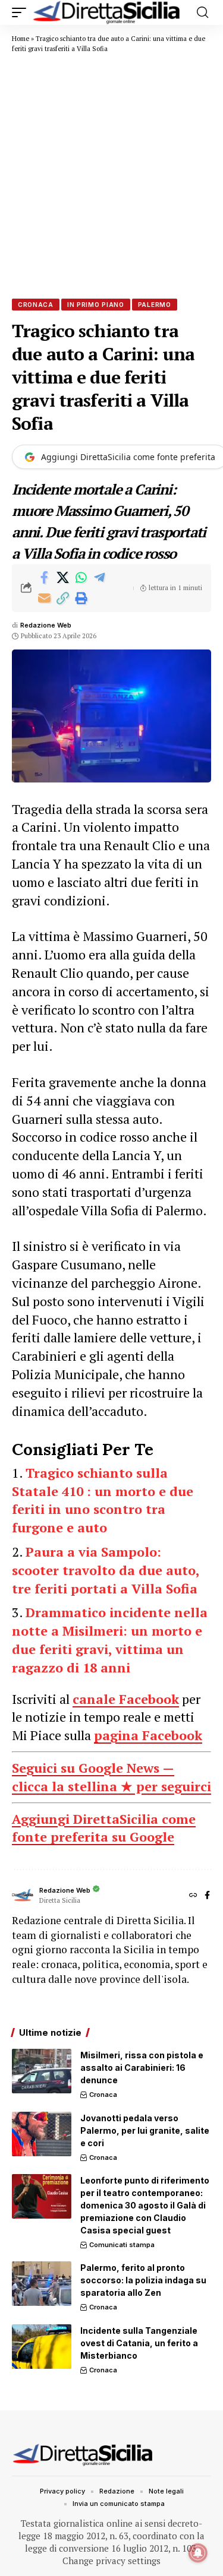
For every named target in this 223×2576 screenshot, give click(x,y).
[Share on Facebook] (44, 578)
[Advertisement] (111, 175)
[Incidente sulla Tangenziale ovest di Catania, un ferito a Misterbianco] (42, 2347)
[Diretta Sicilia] (107, 12)
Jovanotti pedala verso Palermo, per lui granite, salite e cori (145, 2130)
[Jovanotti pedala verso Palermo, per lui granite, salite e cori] (42, 2134)
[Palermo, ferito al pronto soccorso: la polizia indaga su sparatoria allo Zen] (42, 2284)
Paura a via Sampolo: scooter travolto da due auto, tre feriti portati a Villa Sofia (106, 1570)
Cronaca (36, 305)
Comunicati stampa (122, 2245)
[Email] (44, 598)
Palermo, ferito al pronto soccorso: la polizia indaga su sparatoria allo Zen (143, 2280)
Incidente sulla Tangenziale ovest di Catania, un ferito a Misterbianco (139, 2343)
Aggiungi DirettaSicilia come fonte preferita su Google (104, 1828)
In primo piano (96, 305)
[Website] (193, 1896)
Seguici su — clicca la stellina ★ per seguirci (111, 1777)
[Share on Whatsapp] (81, 578)
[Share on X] (62, 578)
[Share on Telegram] (99, 578)
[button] (22, 12)
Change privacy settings (111, 2561)
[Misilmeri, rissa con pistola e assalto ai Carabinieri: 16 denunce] (42, 2071)
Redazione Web (46, 625)
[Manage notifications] (198, 2553)
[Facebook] (207, 1896)
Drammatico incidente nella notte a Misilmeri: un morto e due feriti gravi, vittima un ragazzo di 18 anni (110, 1639)
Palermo (155, 305)
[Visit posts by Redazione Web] (23, 1896)
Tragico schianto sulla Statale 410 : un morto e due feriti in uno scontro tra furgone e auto (103, 1500)
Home (21, 39)
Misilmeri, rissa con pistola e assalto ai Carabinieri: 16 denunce (142, 2068)
